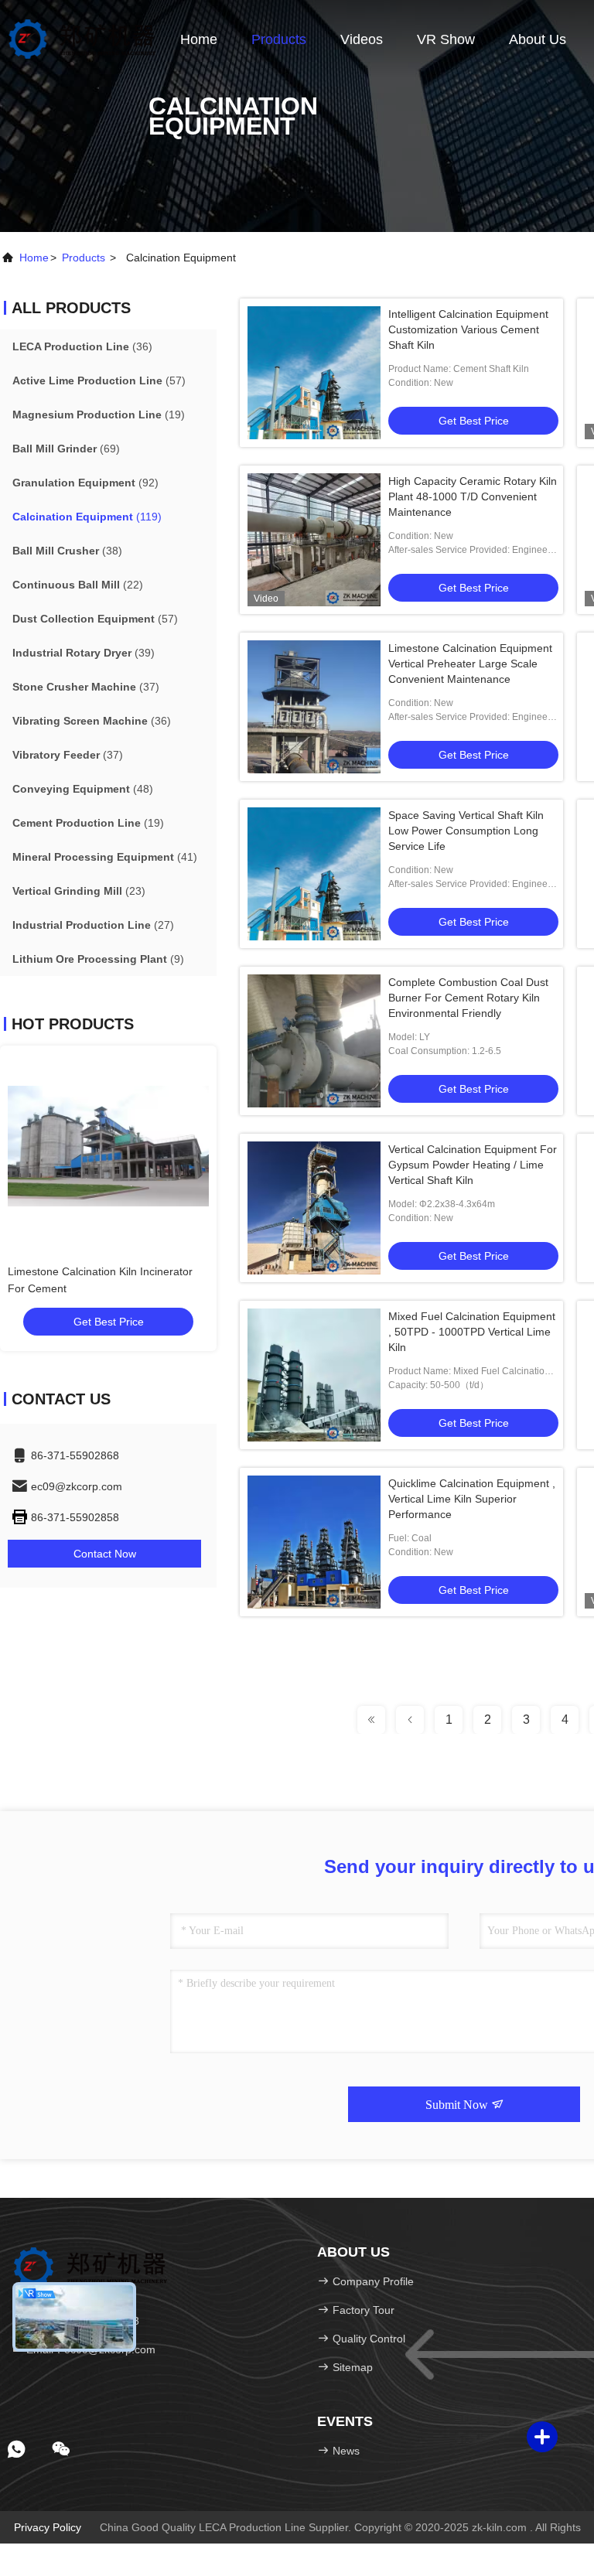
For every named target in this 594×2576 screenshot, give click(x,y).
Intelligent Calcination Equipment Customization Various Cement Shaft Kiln (468, 329)
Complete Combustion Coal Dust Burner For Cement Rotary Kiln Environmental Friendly (468, 998)
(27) (93, 925)
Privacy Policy (48, 2527)
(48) (83, 789)
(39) (84, 653)
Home (199, 39)
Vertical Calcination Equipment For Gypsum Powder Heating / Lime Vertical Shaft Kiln (473, 1165)
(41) (105, 857)
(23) (79, 891)
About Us (538, 39)
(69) (66, 449)
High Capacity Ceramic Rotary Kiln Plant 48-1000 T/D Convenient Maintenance (473, 496)
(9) (98, 959)
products (84, 258)
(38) (67, 551)
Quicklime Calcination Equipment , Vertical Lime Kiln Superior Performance (472, 1499)
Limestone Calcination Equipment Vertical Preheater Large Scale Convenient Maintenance (470, 664)
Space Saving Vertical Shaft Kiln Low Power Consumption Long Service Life (466, 831)
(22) (78, 585)
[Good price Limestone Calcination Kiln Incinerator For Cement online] (164, 1146)
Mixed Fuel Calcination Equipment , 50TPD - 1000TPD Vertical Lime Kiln (472, 1332)
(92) (85, 483)
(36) (82, 346)
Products (279, 39)
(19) (99, 415)
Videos (362, 39)
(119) (87, 517)
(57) (99, 380)
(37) (86, 687)
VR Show (446, 39)
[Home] (82, 39)
